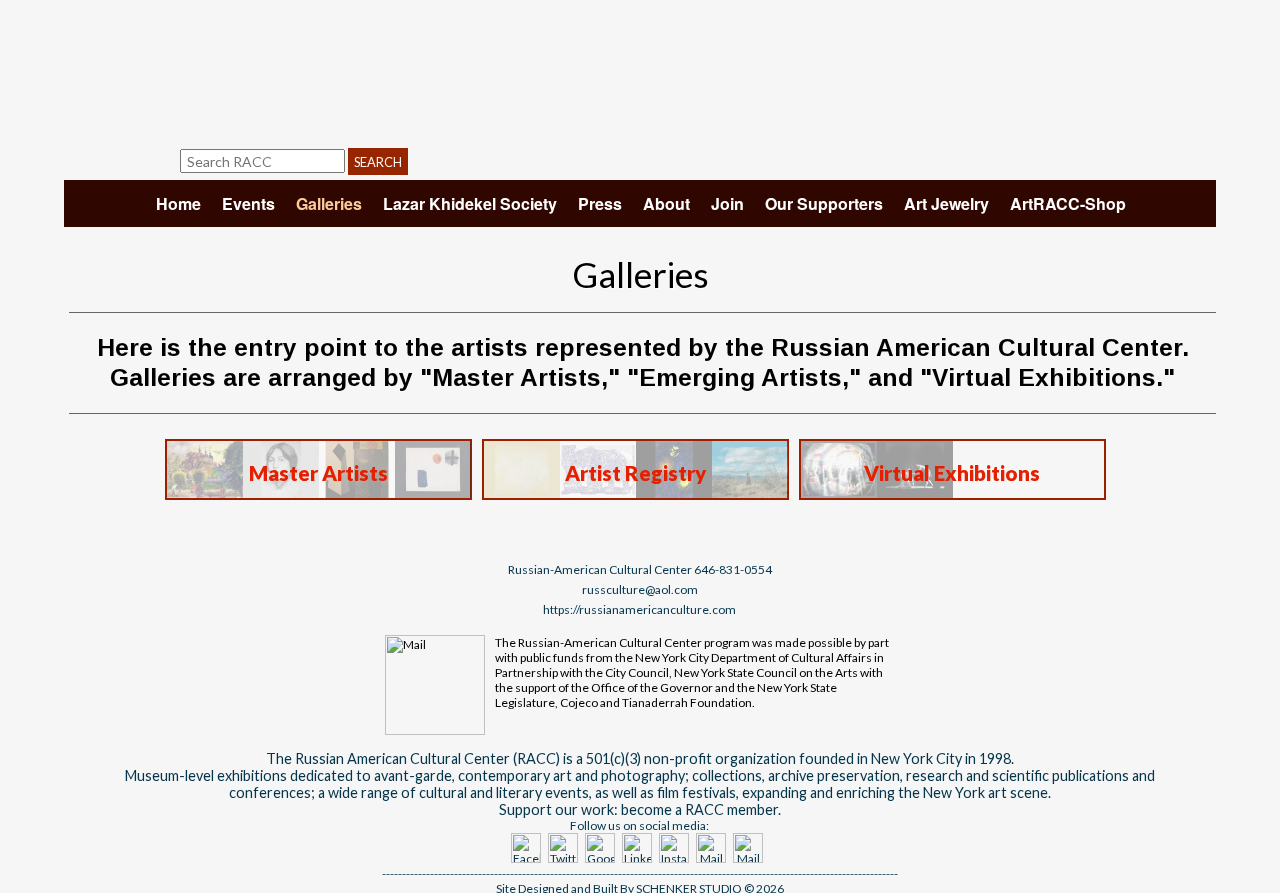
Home (178, 203)
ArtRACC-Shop (1068, 203)
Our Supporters (824, 203)
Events (248, 203)
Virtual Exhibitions (952, 473)
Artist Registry (635, 473)
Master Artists (318, 473)
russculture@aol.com (640, 589)
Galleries (329, 203)
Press (600, 203)
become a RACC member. (701, 809)
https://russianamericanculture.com (639, 609)
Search (378, 162)
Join (727, 203)
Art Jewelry (946, 203)
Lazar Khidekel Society (470, 203)
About (666, 203)
